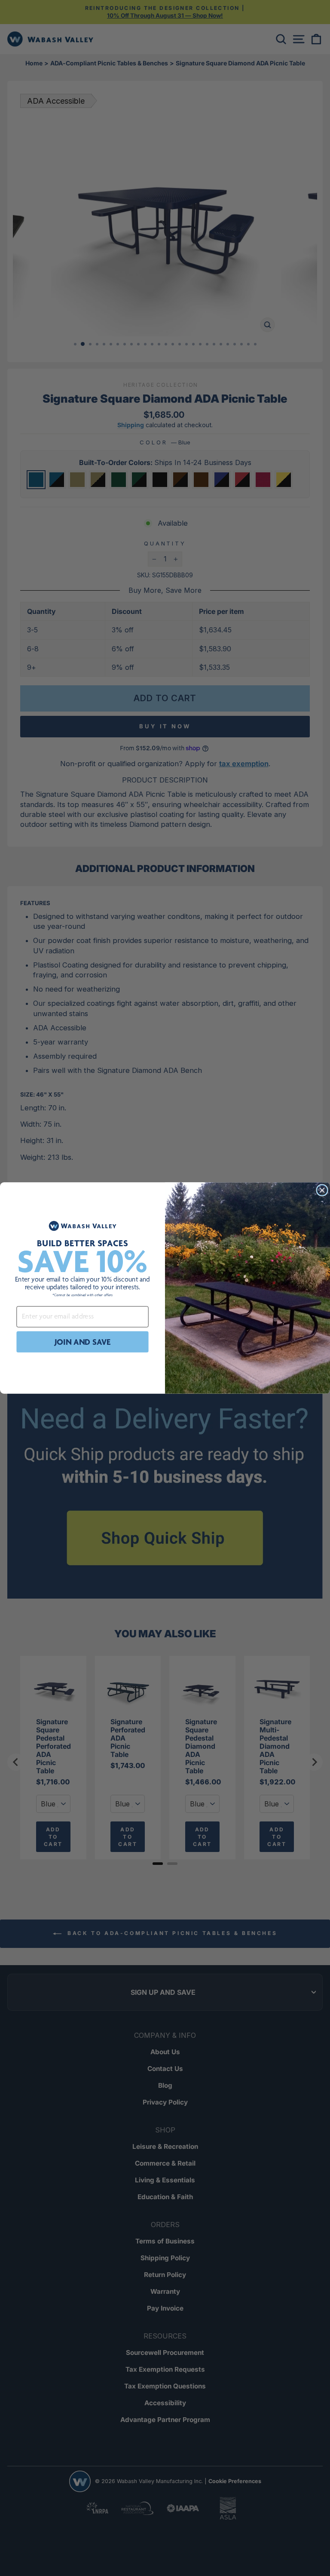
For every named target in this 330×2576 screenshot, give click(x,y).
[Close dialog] (322, 1190)
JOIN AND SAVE (83, 1342)
